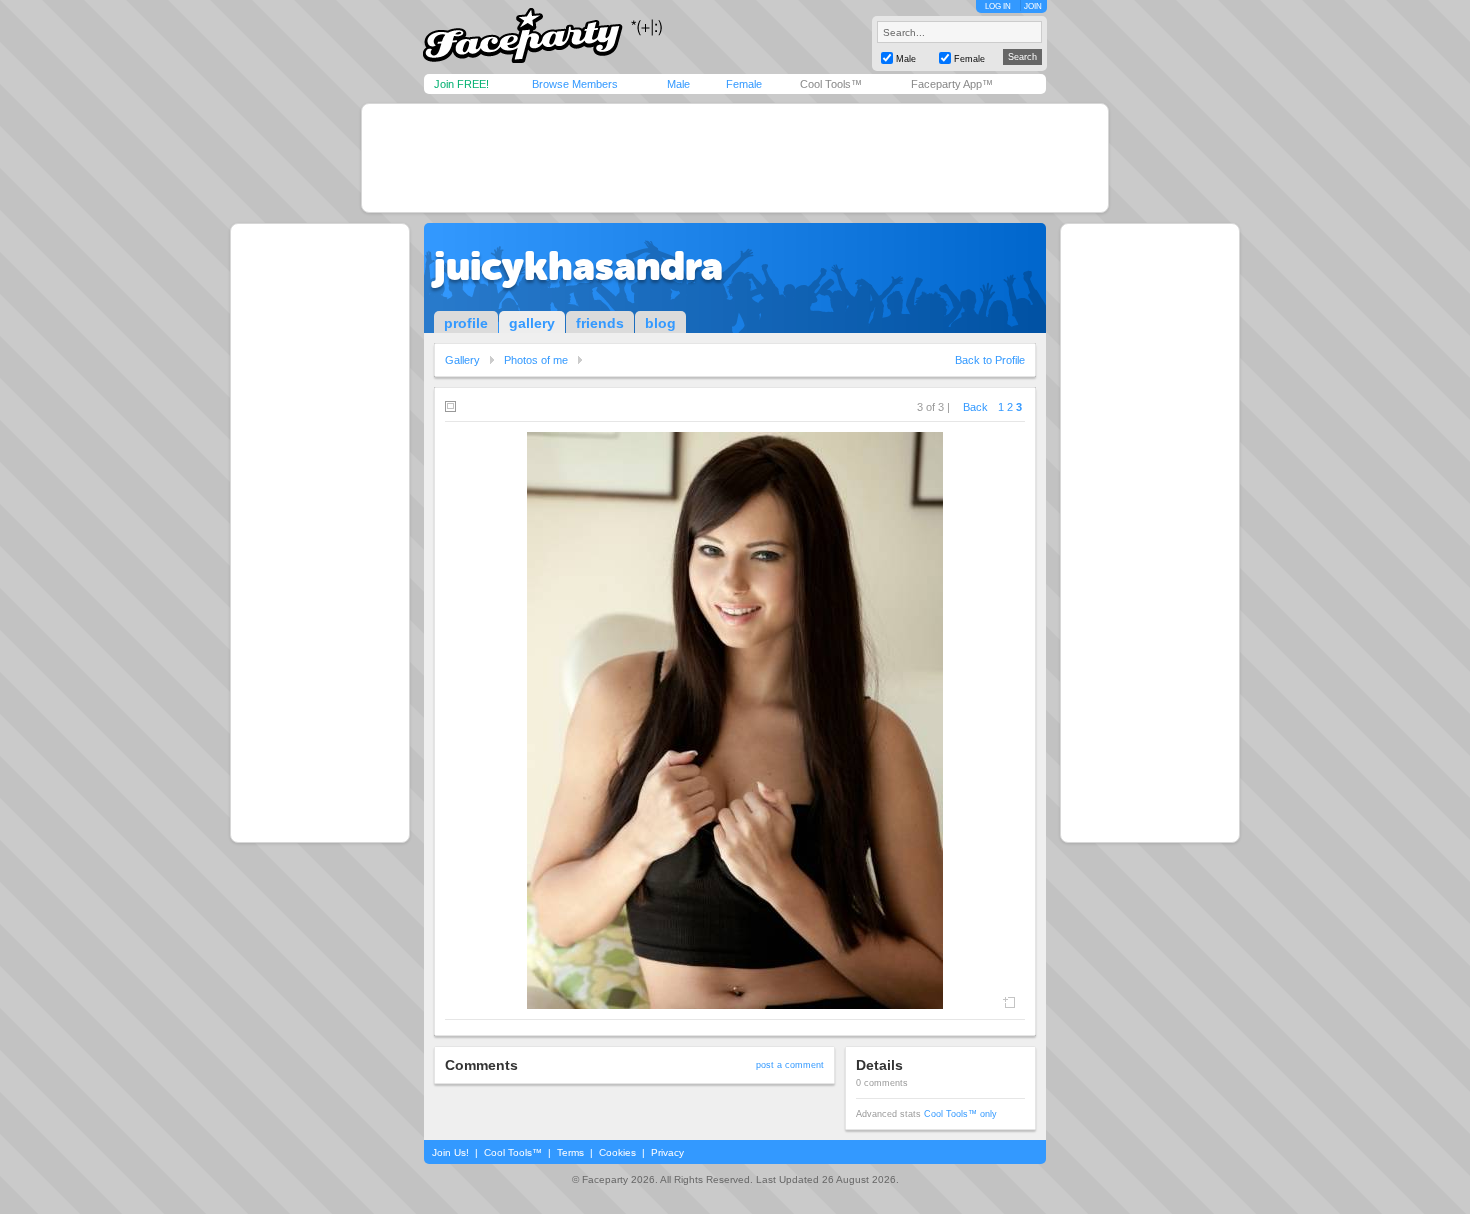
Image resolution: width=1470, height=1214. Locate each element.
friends (600, 323)
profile (466, 323)
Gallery (462, 360)
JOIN (1033, 6)
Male (678, 84)
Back (975, 407)
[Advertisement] (735, 158)
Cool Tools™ (831, 84)
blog (660, 323)
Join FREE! (461, 84)
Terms (570, 1152)
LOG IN (998, 6)
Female (744, 84)
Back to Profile (990, 360)
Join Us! (450, 1152)
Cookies (617, 1152)
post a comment (790, 1065)
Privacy (667, 1152)
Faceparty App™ (952, 84)
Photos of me (536, 360)
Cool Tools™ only (960, 1114)
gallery (532, 323)
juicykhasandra (578, 266)
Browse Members (575, 84)
